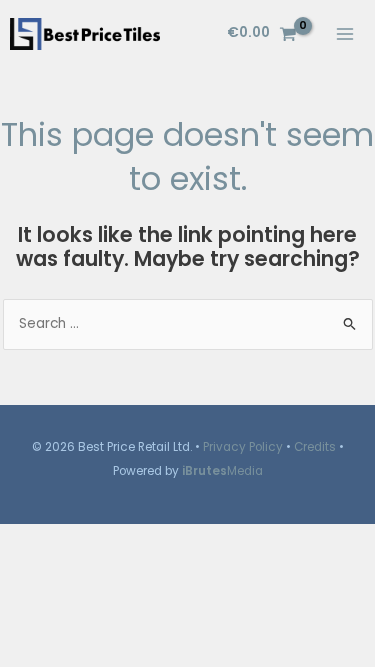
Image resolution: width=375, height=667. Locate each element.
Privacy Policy (243, 447)
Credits (315, 447)
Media (222, 471)
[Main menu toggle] (345, 33)
